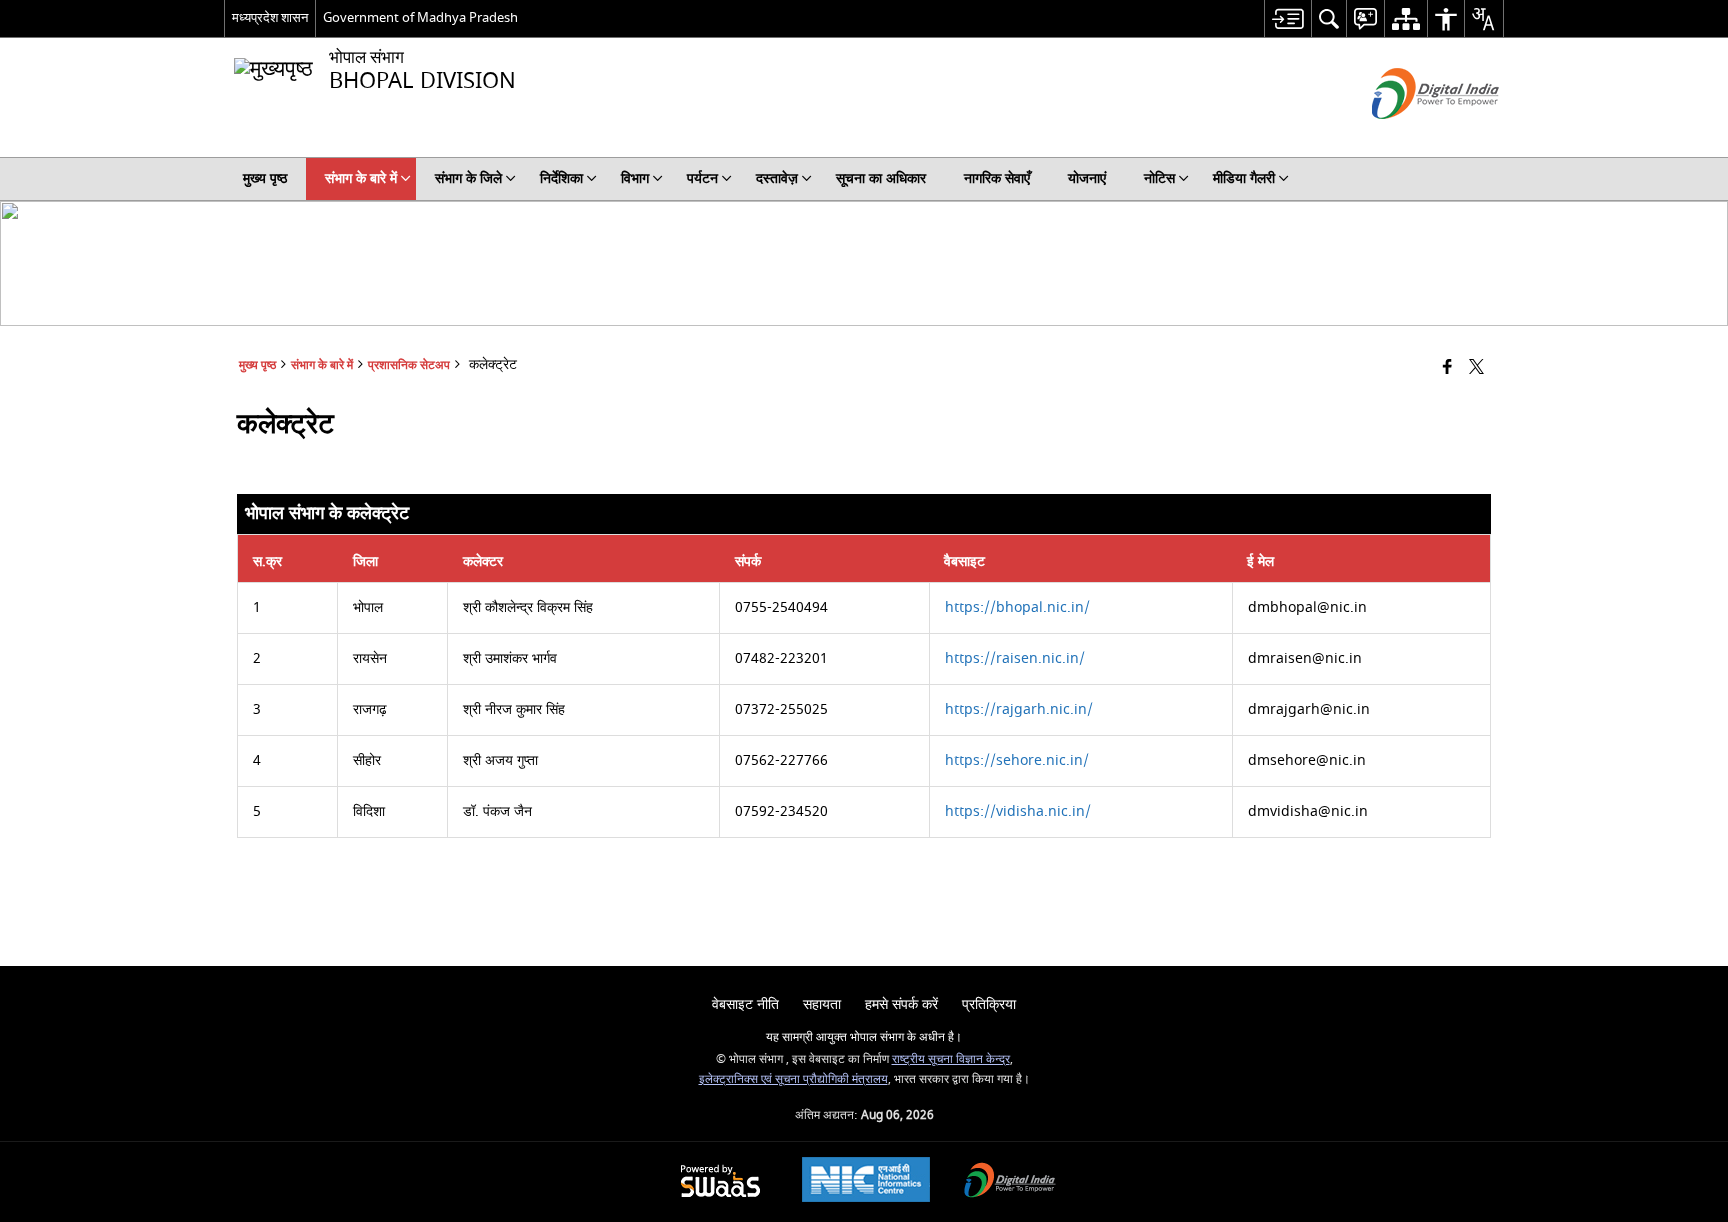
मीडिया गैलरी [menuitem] (1244, 178)
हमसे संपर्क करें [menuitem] (901, 1004)
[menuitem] (1287, 18)
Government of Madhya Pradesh (420, 17)
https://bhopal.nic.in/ (1017, 607)
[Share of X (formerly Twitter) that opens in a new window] (1476, 368)
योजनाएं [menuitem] (1087, 178)
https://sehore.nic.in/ (1017, 760)
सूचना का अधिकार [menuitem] (881, 178)
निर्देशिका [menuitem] (561, 178)
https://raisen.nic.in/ (1015, 658)
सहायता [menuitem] (822, 1004)
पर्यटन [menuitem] (702, 178)
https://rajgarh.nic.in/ (1019, 709)
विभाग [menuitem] (635, 178)
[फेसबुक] (1447, 368)
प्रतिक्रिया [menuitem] (989, 1004)
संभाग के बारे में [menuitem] (361, 178)
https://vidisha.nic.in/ (1018, 811)
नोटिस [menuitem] (1159, 178)
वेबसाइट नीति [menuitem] (745, 1004)
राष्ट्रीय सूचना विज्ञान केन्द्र (951, 1059)
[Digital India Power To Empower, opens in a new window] (1010, 1182)
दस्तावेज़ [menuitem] (777, 178)
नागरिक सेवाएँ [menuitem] (997, 178)
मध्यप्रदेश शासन (270, 17)
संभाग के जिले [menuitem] (468, 178)
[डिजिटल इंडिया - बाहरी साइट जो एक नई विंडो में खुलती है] (1410, 136)
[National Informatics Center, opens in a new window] (866, 1182)
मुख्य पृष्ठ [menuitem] (265, 178)
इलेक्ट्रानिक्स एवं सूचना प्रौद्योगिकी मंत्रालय (793, 1079)
